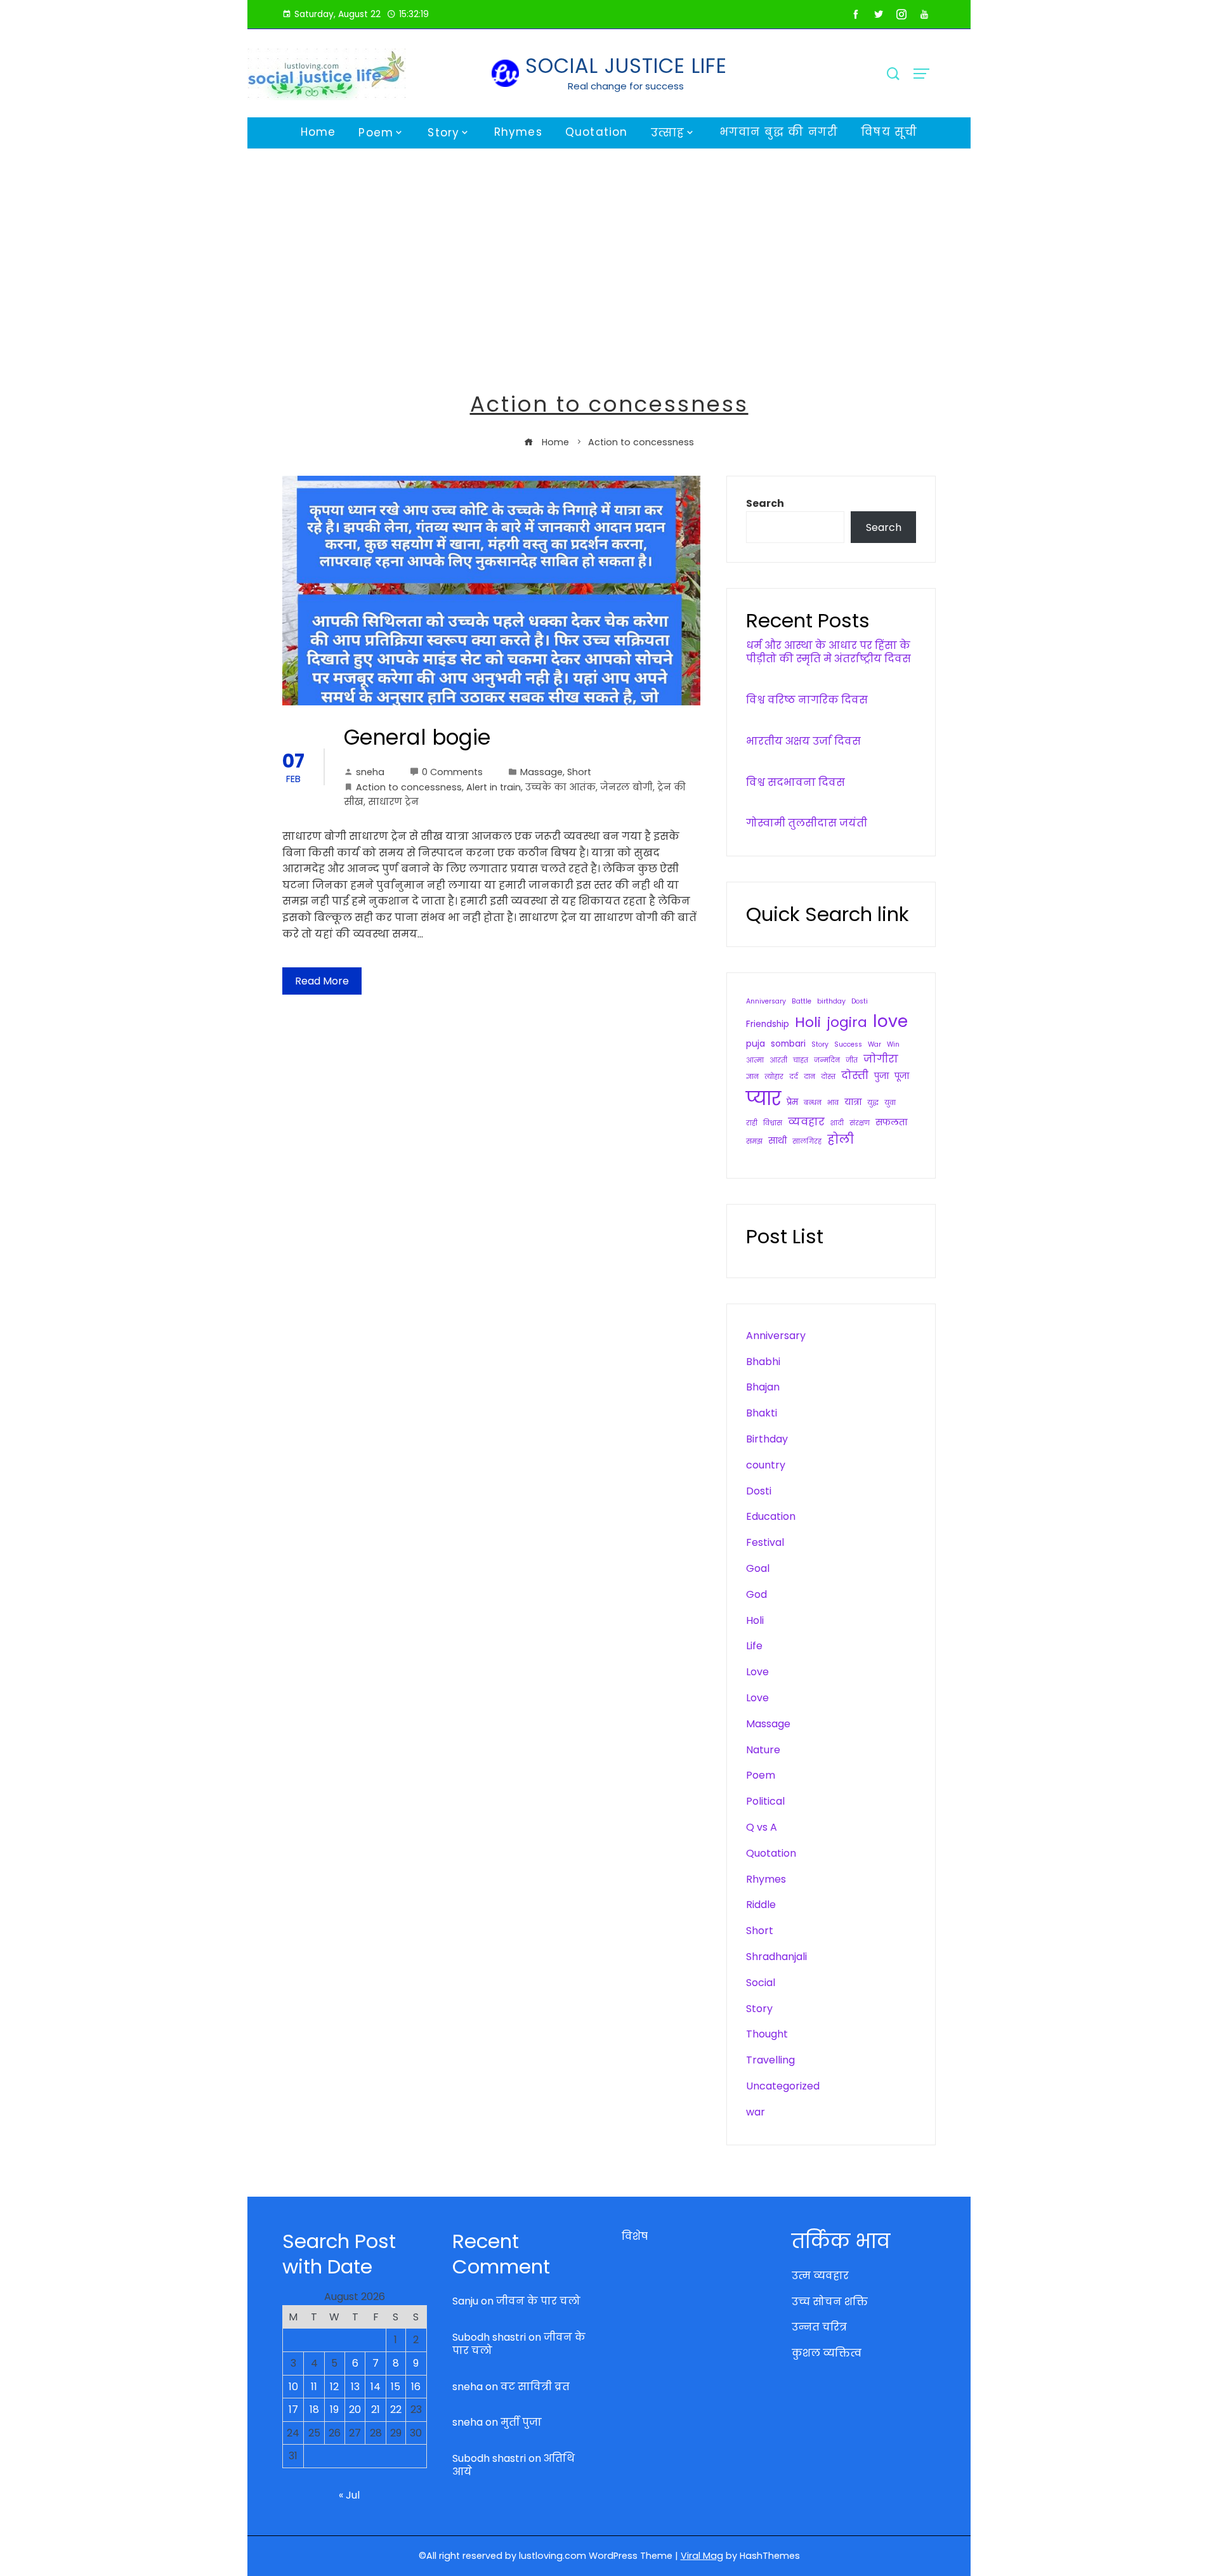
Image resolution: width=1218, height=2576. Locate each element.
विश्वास (773, 1123)
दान (809, 1077)
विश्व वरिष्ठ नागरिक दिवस (807, 700)
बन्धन (813, 1103)
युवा (890, 1103)
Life (754, 1646)
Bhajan (763, 1387)
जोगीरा (881, 1059)
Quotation (597, 132)
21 (376, 2409)
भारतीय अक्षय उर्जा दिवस (803, 741)
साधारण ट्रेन (393, 802)
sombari (788, 1044)
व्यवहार (806, 1122)
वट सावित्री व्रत (535, 2387)
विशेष (635, 2236)
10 (293, 2387)
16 (416, 2387)
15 (396, 2387)
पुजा (881, 1076)
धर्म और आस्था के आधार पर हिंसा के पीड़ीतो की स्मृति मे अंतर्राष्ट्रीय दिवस (828, 652)
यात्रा (853, 1102)
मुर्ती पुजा (521, 2422)
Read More (322, 981)
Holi (808, 1022)
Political (765, 1801)
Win (893, 1044)
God (756, 1594)
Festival (765, 1542)
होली (841, 1140)
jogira (847, 1022)
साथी (777, 1141)
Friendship (768, 1024)
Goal (758, 1568)
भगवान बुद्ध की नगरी (779, 132)
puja (756, 1044)
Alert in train (494, 787)
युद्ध (873, 1103)
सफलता (891, 1122)
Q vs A (762, 1827)
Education (771, 1516)
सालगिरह (807, 1141)
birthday (831, 1001)
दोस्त (828, 1077)
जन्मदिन (827, 1060)
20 (355, 2409)
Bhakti (762, 1413)
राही (752, 1123)
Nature (763, 1750)
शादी (837, 1123)
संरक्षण (860, 1123)
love (890, 1021)
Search (765, 503)
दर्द (794, 1077)
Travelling (770, 2060)
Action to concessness (409, 787)
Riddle (761, 1905)
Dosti (860, 1001)
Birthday (767, 1439)
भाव (833, 1103)
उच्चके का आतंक (560, 787)
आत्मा (755, 1060)
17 (293, 2409)
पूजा (902, 1076)
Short (579, 772)
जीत (852, 1060)
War (874, 1044)
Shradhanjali (776, 1957)
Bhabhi (763, 1362)
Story (443, 133)
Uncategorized (783, 2086)
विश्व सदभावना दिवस (796, 782)
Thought (767, 2034)
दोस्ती (855, 1076)
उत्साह (668, 133)
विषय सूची (889, 132)
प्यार (763, 1098)
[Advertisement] (609, 244)
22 (396, 2409)
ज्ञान (752, 1077)
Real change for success (626, 86)
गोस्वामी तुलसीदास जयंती (807, 823)
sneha (370, 772)
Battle (802, 1001)
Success (848, 1044)
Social (761, 1983)
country (766, 1465)
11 (314, 2387)
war (756, 2112)
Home (318, 132)
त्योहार (774, 1077)
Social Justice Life (626, 66)
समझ (754, 1141)
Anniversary (766, 1001)
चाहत (801, 1060)
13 (355, 2387)
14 (376, 2387)
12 (334, 2387)
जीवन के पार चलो (538, 2301)
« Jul (349, 2495)
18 (314, 2409)
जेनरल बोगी (626, 787)
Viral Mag (702, 2556)
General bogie (417, 737)
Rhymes (518, 132)
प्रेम (792, 1102)
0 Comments (452, 772)
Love (757, 1672)
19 (334, 2409)
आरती (778, 1060)
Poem (376, 133)
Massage (541, 772)
